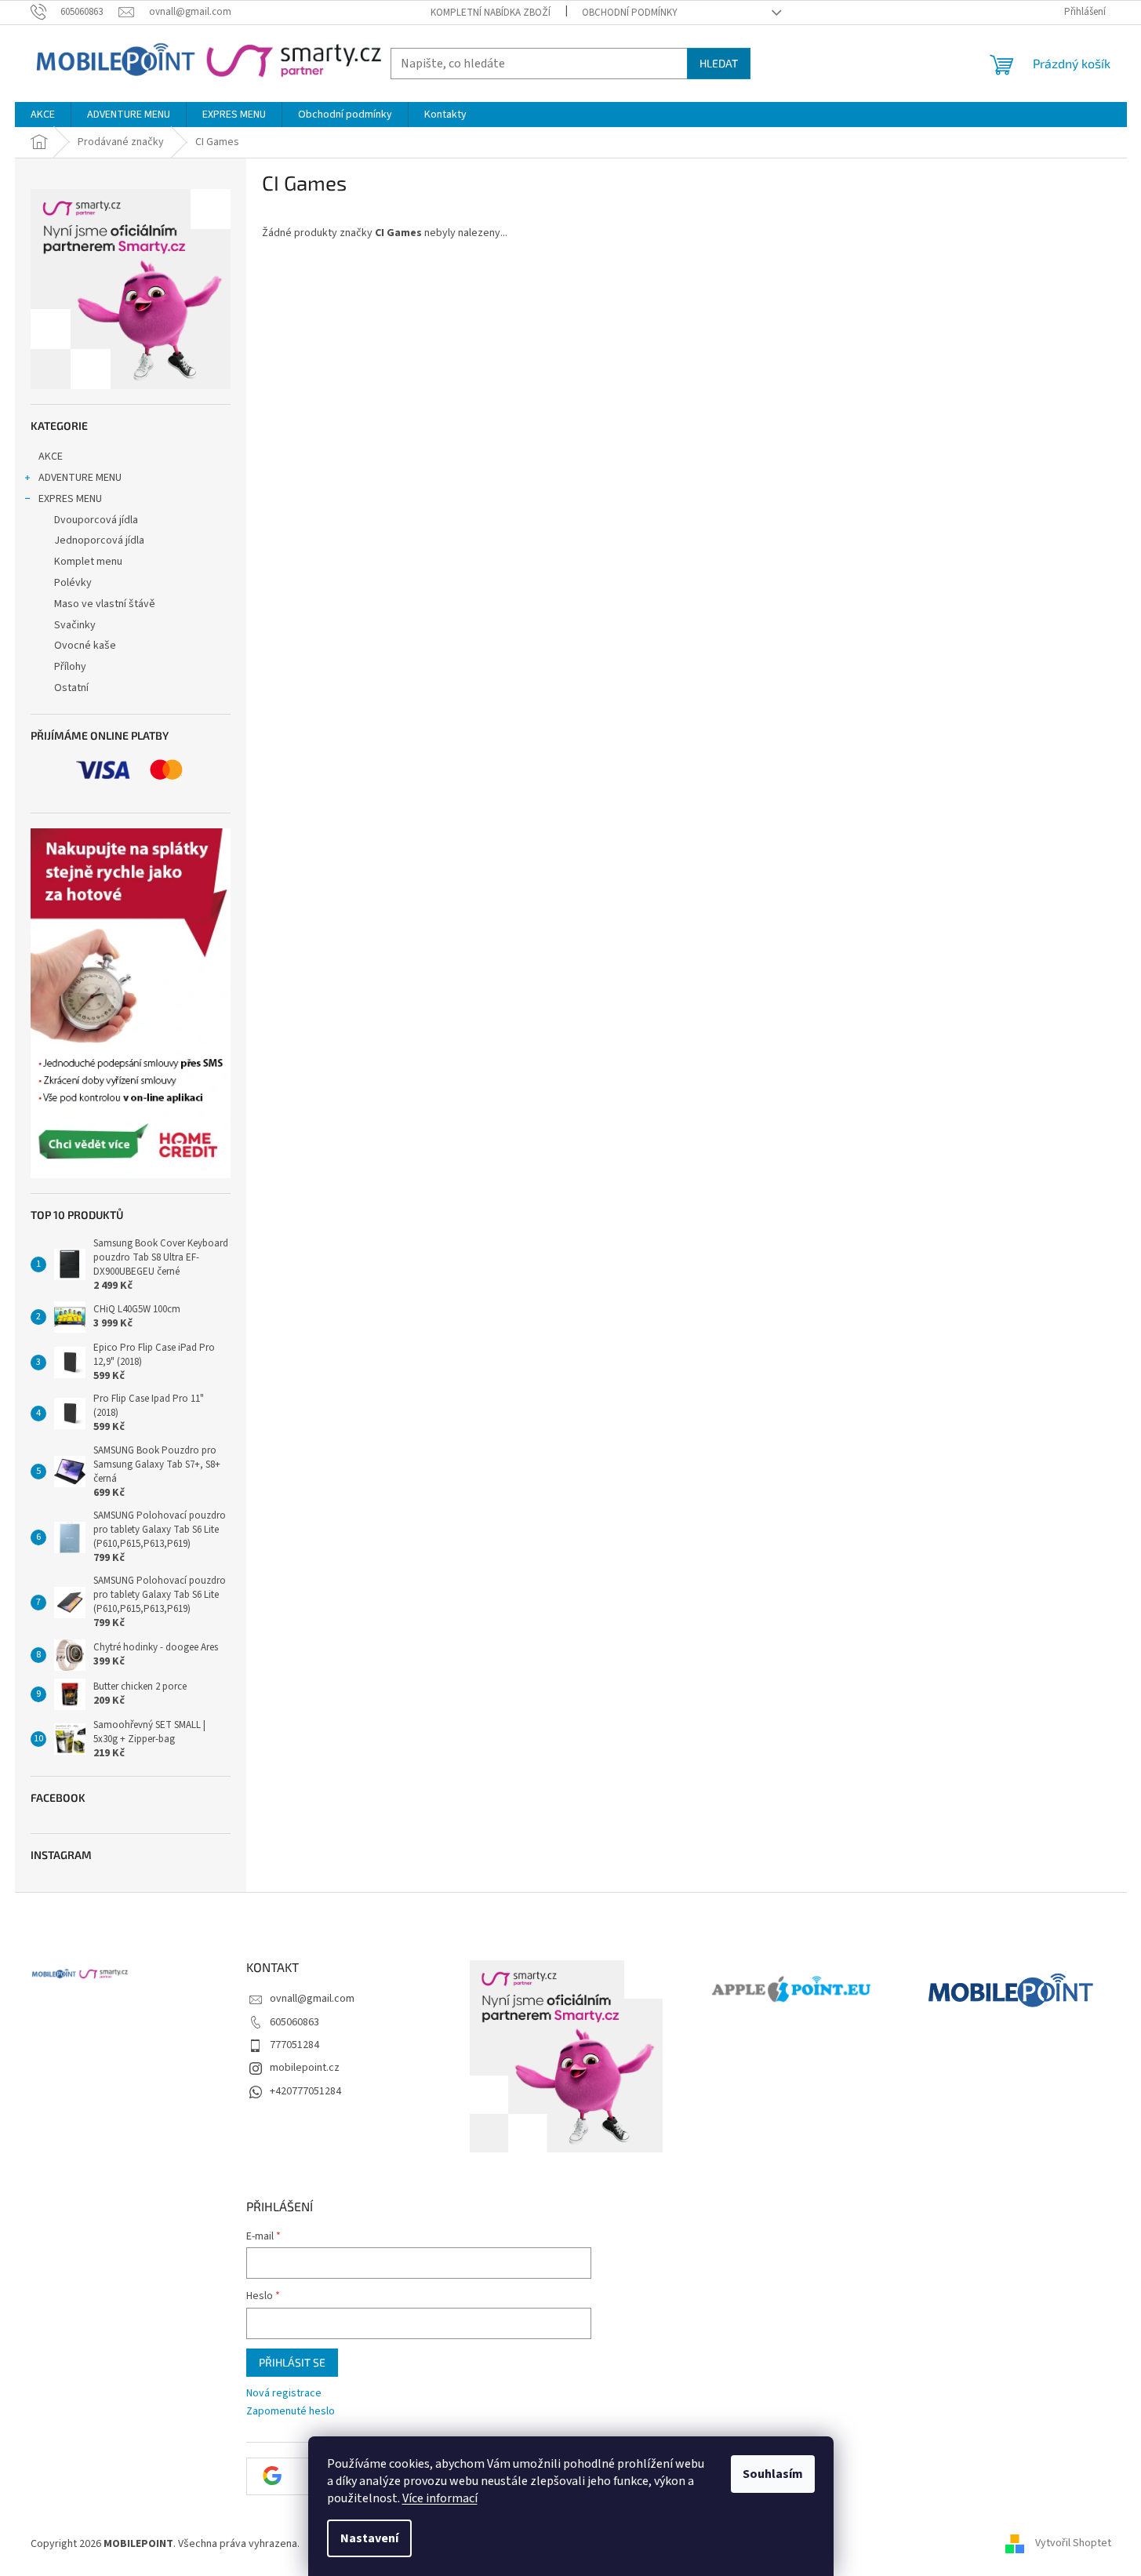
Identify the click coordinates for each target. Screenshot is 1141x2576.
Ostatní (71, 688)
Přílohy (70, 667)
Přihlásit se (292, 2362)
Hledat (719, 63)
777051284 (294, 2045)
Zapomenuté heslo (291, 2412)
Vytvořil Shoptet (1073, 2544)
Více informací (440, 2498)
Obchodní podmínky (630, 13)
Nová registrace (284, 2394)
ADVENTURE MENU (80, 478)
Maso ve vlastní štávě (105, 604)
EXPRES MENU (70, 499)
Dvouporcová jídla (96, 520)
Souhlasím (773, 2474)
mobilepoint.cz (305, 2068)
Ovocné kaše (85, 646)
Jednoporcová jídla (99, 540)
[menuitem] (43, 115)
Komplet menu (88, 562)
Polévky (73, 583)
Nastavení (369, 2538)
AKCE (51, 457)
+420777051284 (305, 2091)
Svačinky (75, 625)
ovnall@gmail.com (312, 1999)
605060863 (294, 2022)
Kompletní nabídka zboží (491, 13)
